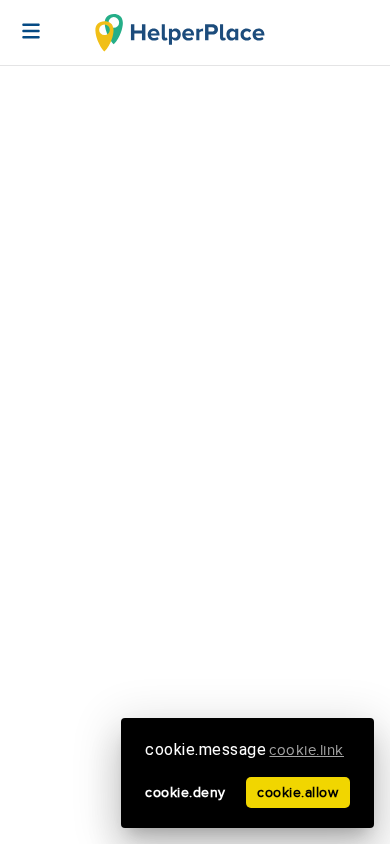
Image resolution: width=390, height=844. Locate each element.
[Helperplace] (21, 21)
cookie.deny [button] (185, 792)
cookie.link (306, 750)
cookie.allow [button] (297, 792)
